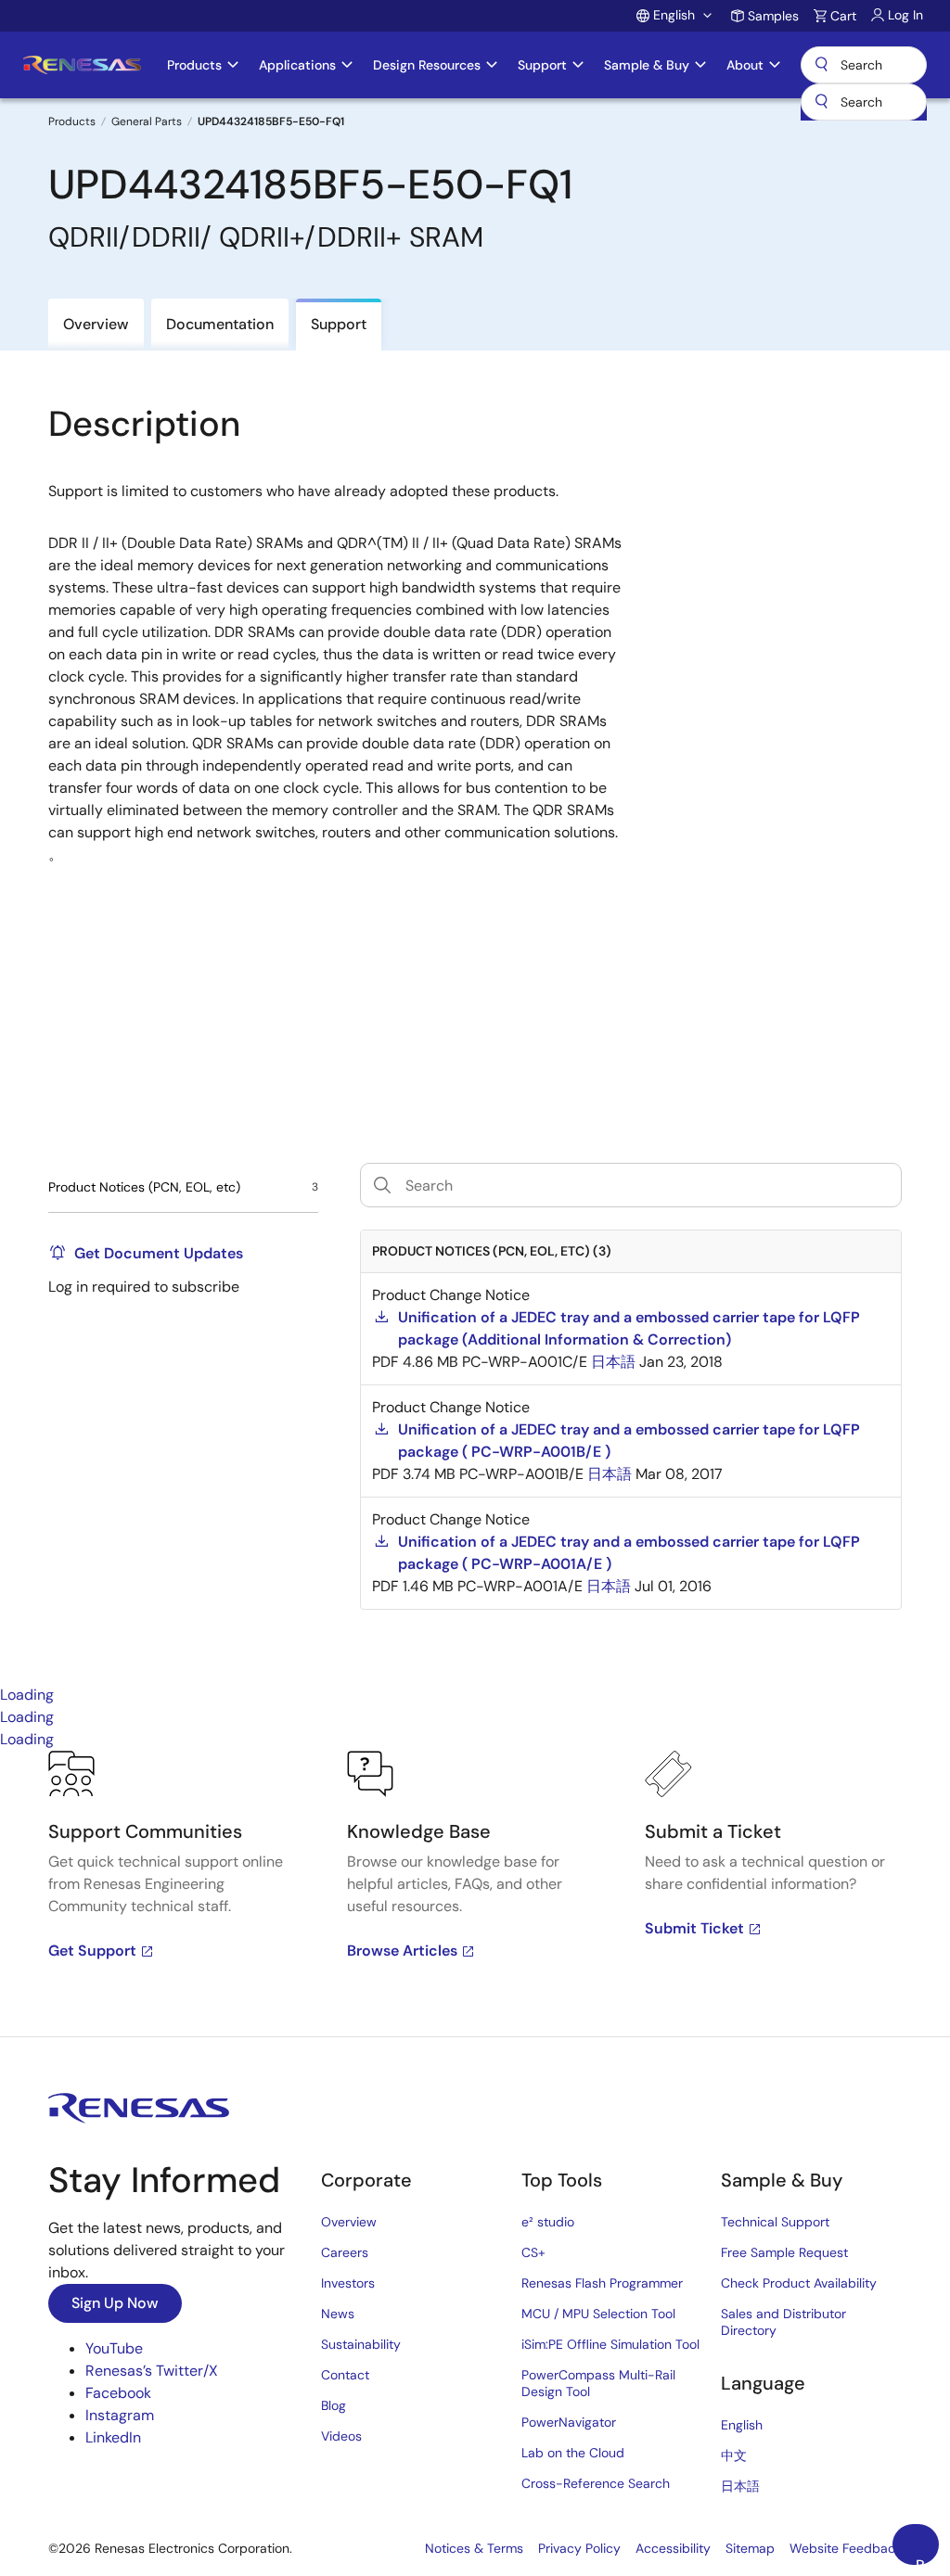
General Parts (147, 121)
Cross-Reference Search (596, 2483)
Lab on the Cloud (573, 2453)
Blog (334, 2405)
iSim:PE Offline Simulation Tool (610, 2344)
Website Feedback (846, 2548)
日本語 (740, 2486)
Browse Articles (402, 1951)
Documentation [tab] (220, 324)
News (338, 2314)
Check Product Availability (799, 2283)
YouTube (114, 2348)
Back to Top (927, 2560)
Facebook (118, 2393)
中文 (734, 2455)
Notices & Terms (474, 2548)
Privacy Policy (579, 2548)
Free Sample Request (784, 2252)
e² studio (548, 2222)
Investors (348, 2283)
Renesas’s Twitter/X (152, 2371)
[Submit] (821, 102)
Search (864, 65)
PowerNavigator (569, 2422)
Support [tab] (339, 324)
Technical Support (775, 2222)
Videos (341, 2436)
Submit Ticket (694, 1928)
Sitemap (750, 2548)
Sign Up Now (115, 2303)
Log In (905, 15)
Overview (349, 2222)
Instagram (120, 2415)
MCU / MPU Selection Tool (598, 2314)
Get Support (92, 1951)
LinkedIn (113, 2437)
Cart (843, 16)
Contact (345, 2375)
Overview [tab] (96, 324)
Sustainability (361, 2344)
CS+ (533, 2252)
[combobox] (864, 102)
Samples (773, 16)
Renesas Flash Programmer (602, 2283)
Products (72, 121)
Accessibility (673, 2548)
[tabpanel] (475, 1894)
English (742, 2425)
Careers (345, 2252)
